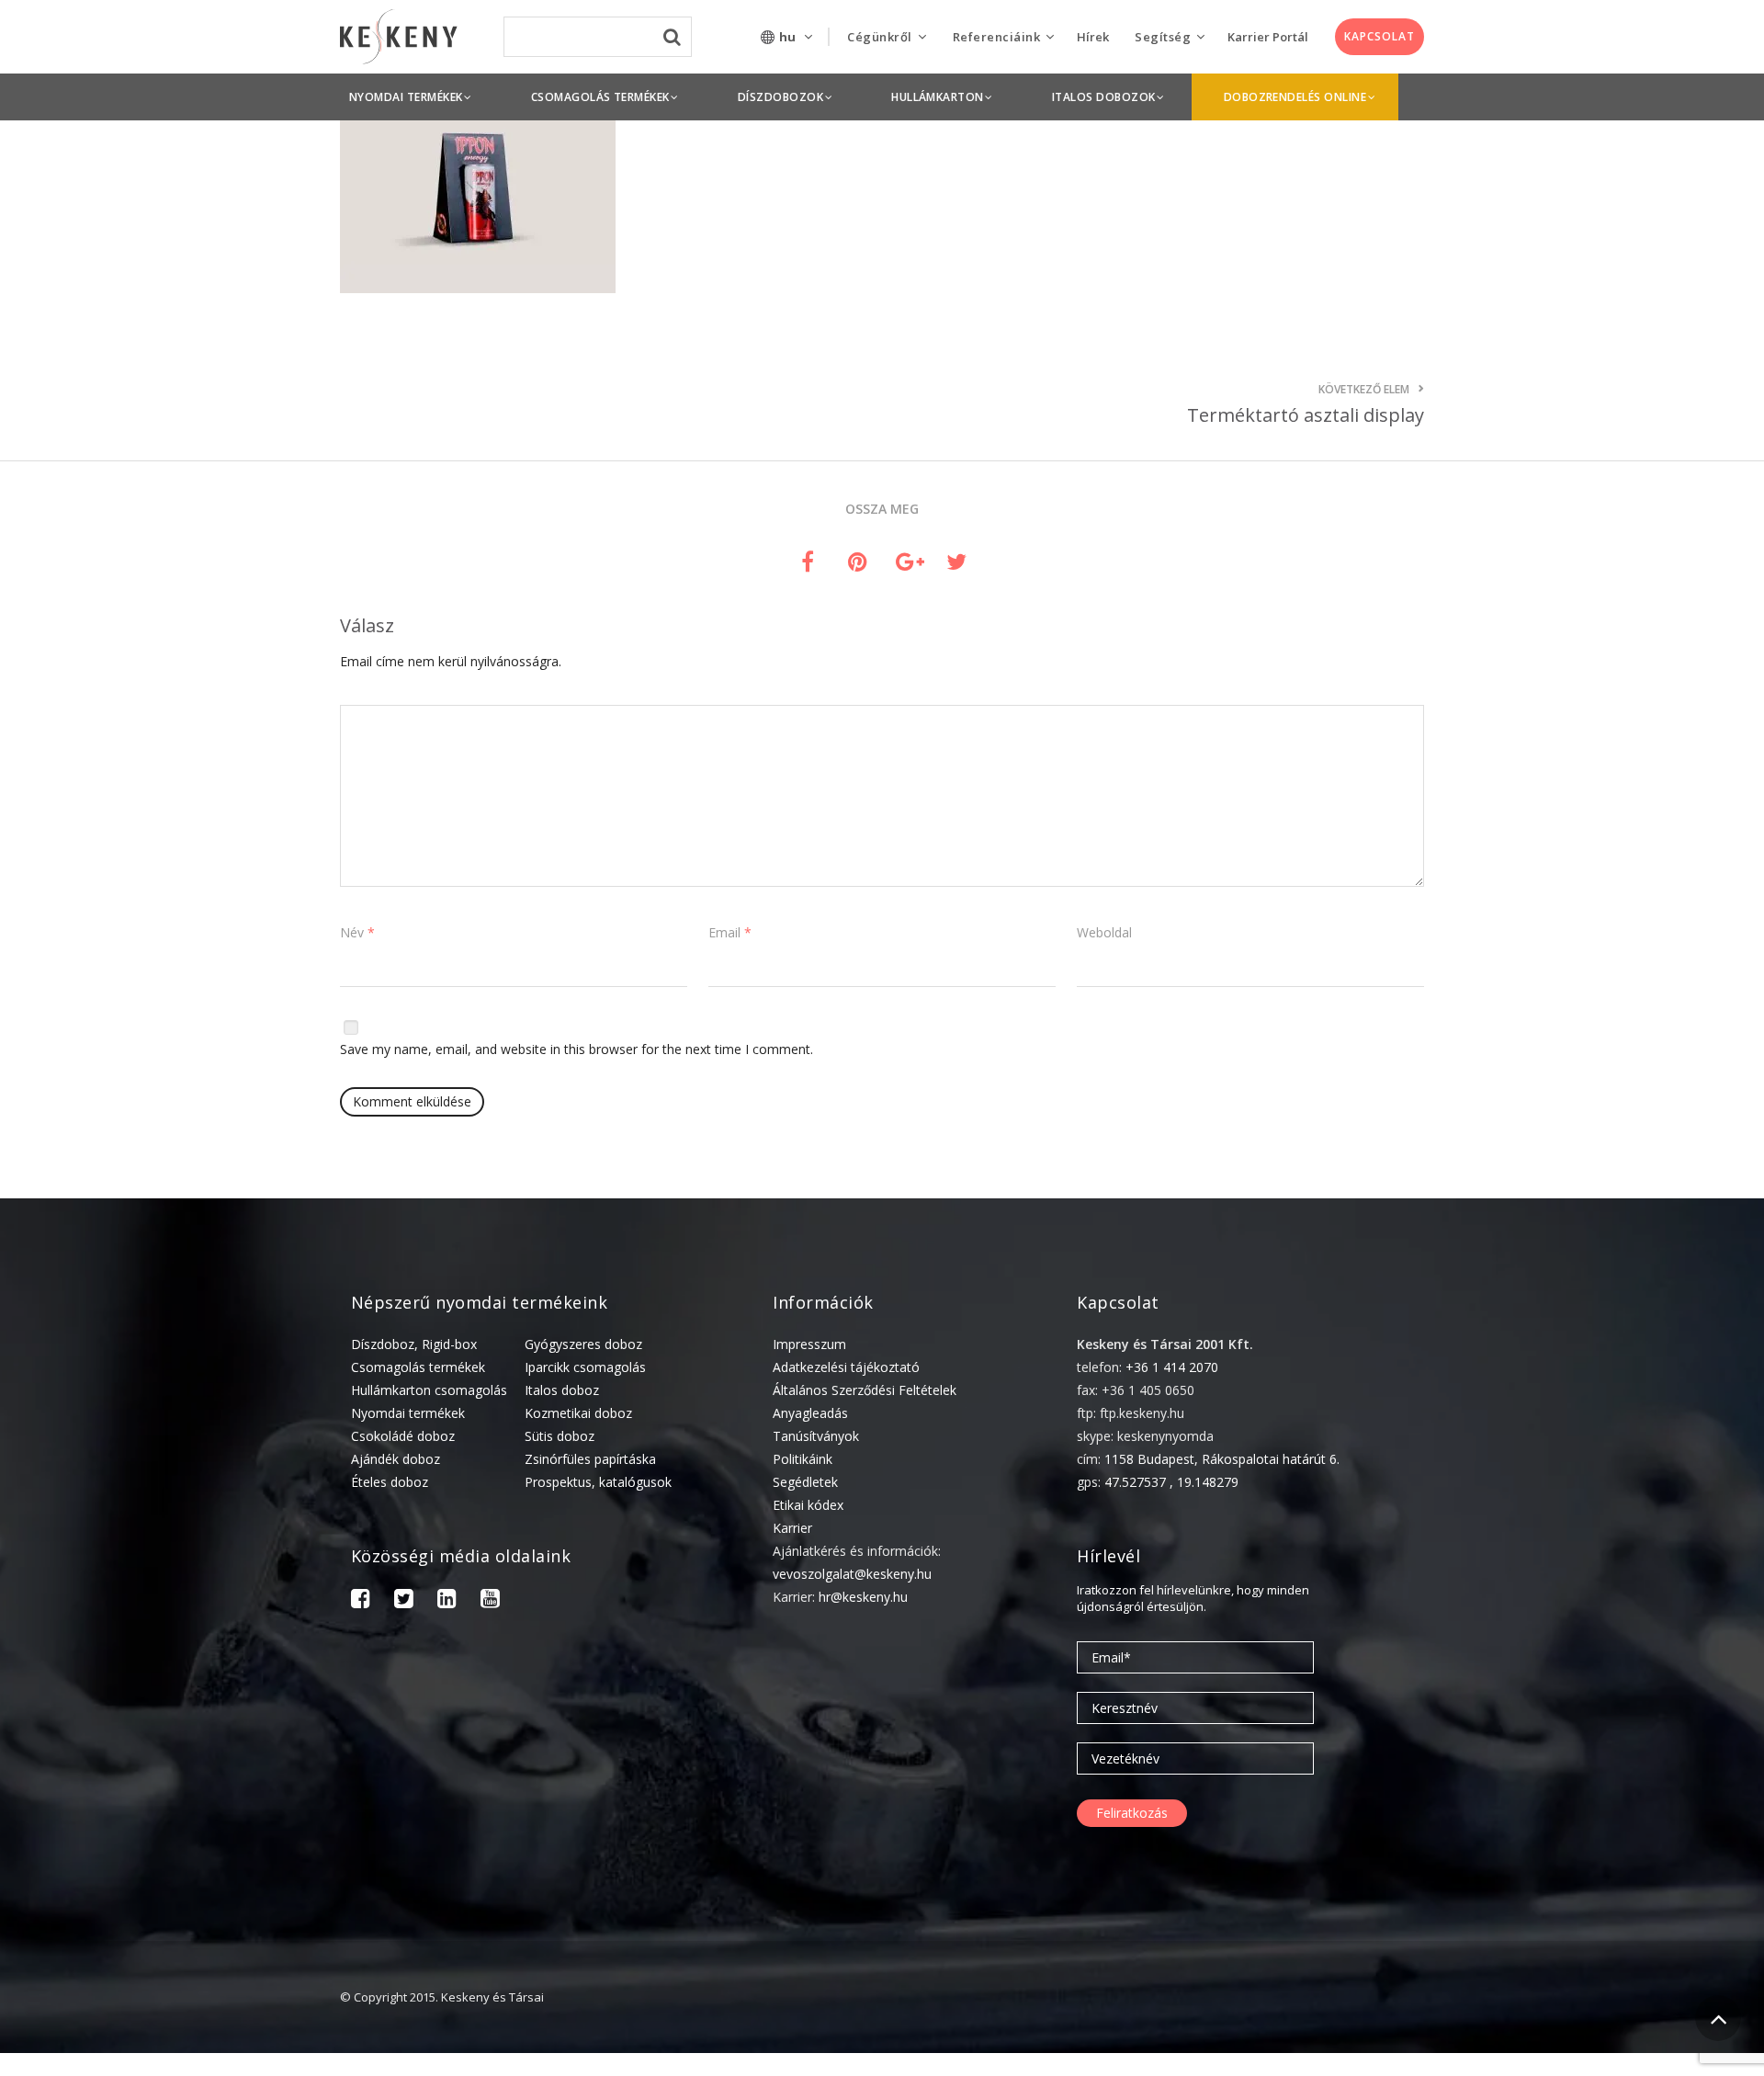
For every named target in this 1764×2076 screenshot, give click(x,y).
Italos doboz (562, 1390)
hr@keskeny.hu (863, 1597)
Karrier (792, 1528)
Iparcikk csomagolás (585, 1367)
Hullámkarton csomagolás (429, 1390)
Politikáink (803, 1459)
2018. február (1518, 2060)
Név (357, 932)
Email (730, 932)
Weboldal (1104, 932)
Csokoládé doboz (403, 1436)
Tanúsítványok (816, 1436)
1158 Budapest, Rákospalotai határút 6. (1222, 1459)
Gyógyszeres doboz (583, 1344)
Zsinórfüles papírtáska (590, 1459)
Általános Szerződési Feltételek (865, 1390)
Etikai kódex (808, 1505)
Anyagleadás (810, 1413)
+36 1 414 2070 (1172, 1367)
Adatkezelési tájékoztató (846, 1367)
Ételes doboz (390, 1482)
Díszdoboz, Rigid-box (414, 1344)
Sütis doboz (560, 1436)
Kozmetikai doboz (578, 1413)
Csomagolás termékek (418, 1367)
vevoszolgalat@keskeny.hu (852, 1574)
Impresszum (809, 1344)
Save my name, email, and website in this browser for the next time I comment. (577, 1049)
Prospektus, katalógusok (598, 1482)
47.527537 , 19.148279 (1171, 1482)
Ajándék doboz (396, 1459)
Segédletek (805, 1482)
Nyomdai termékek (408, 1413)
